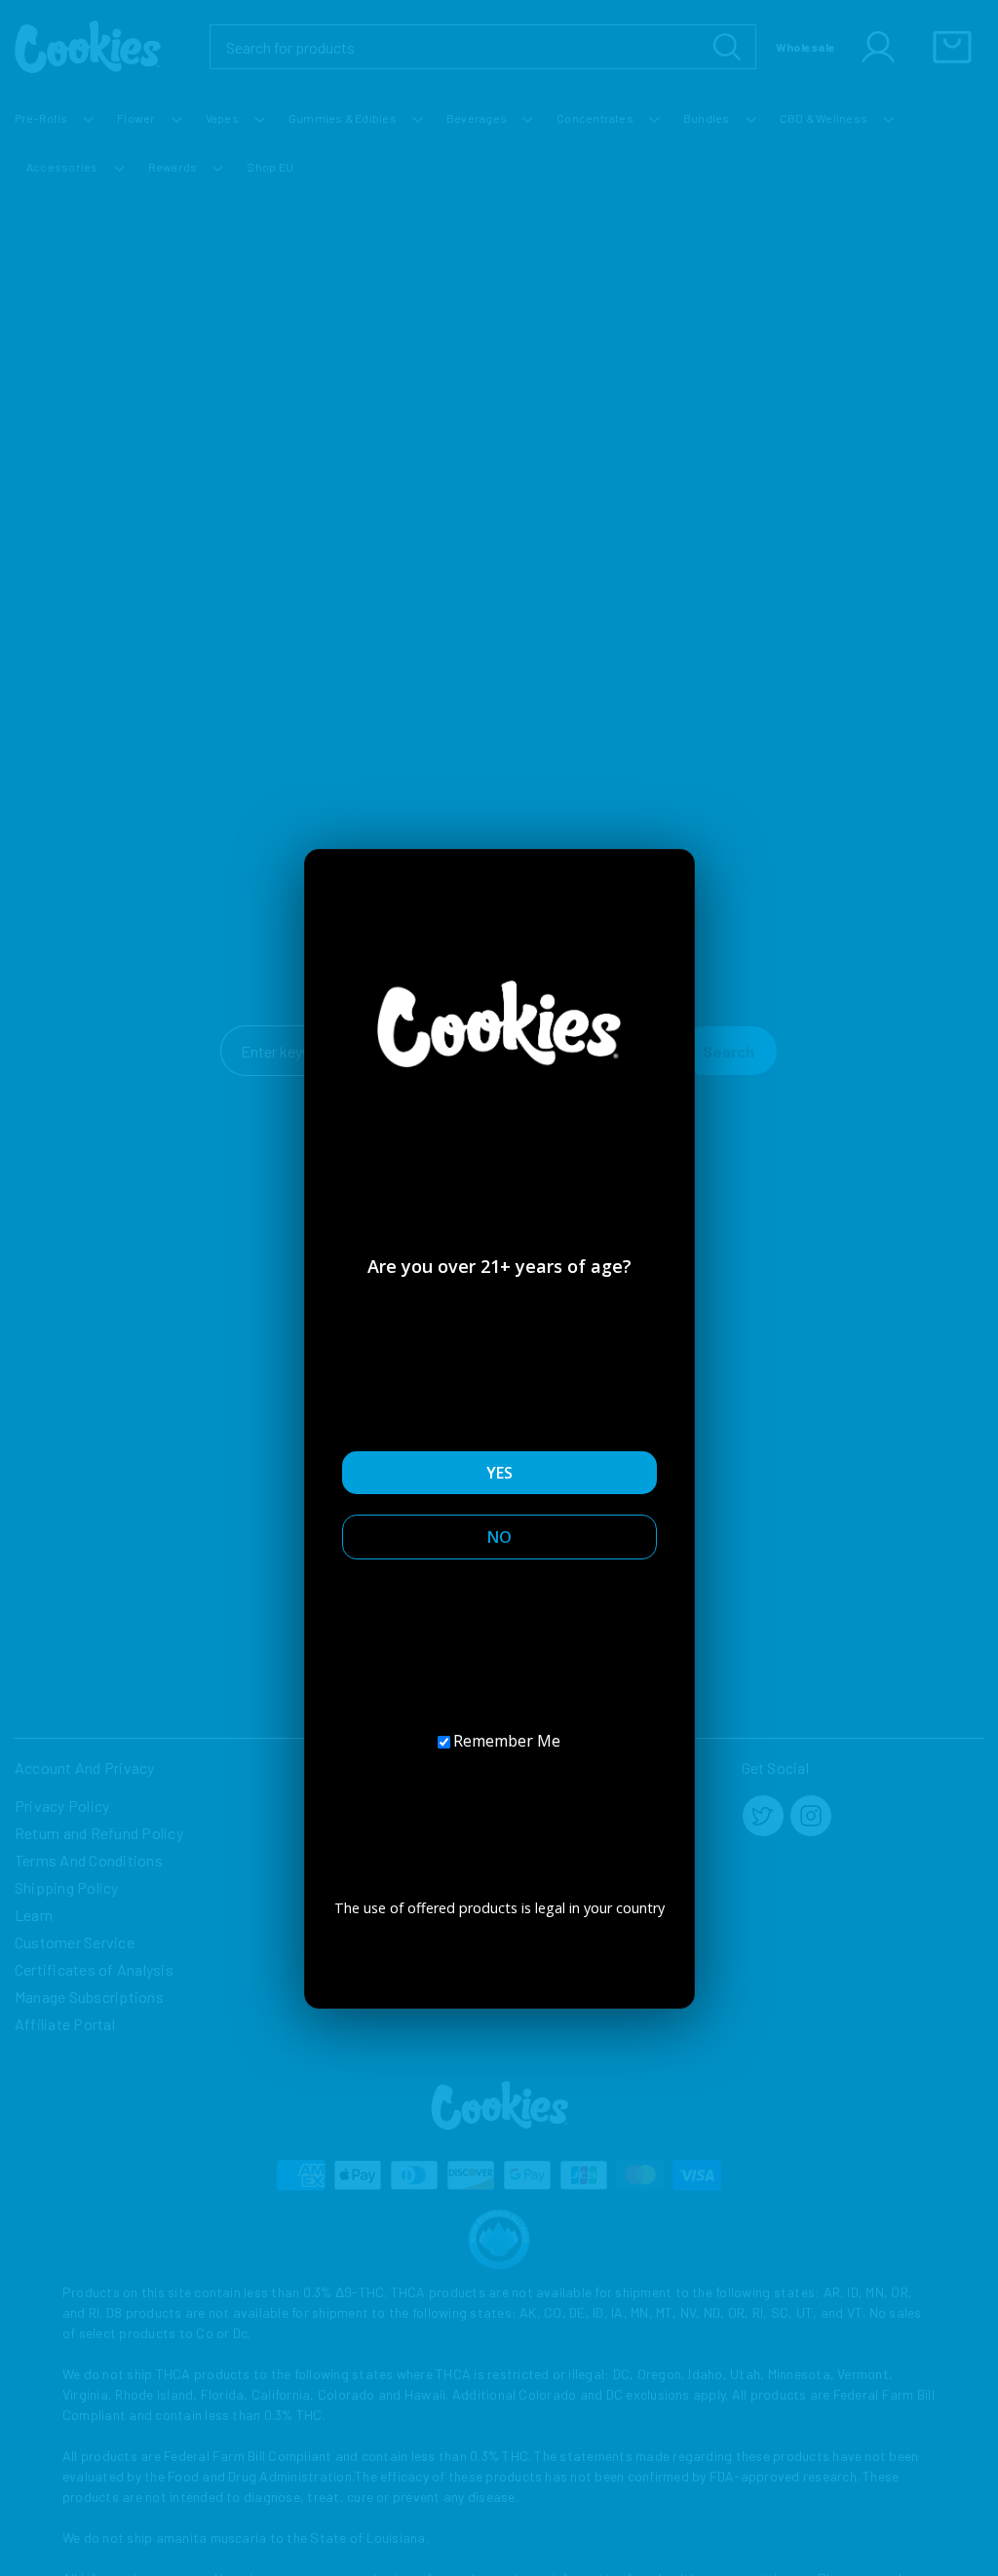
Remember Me (507, 1741)
